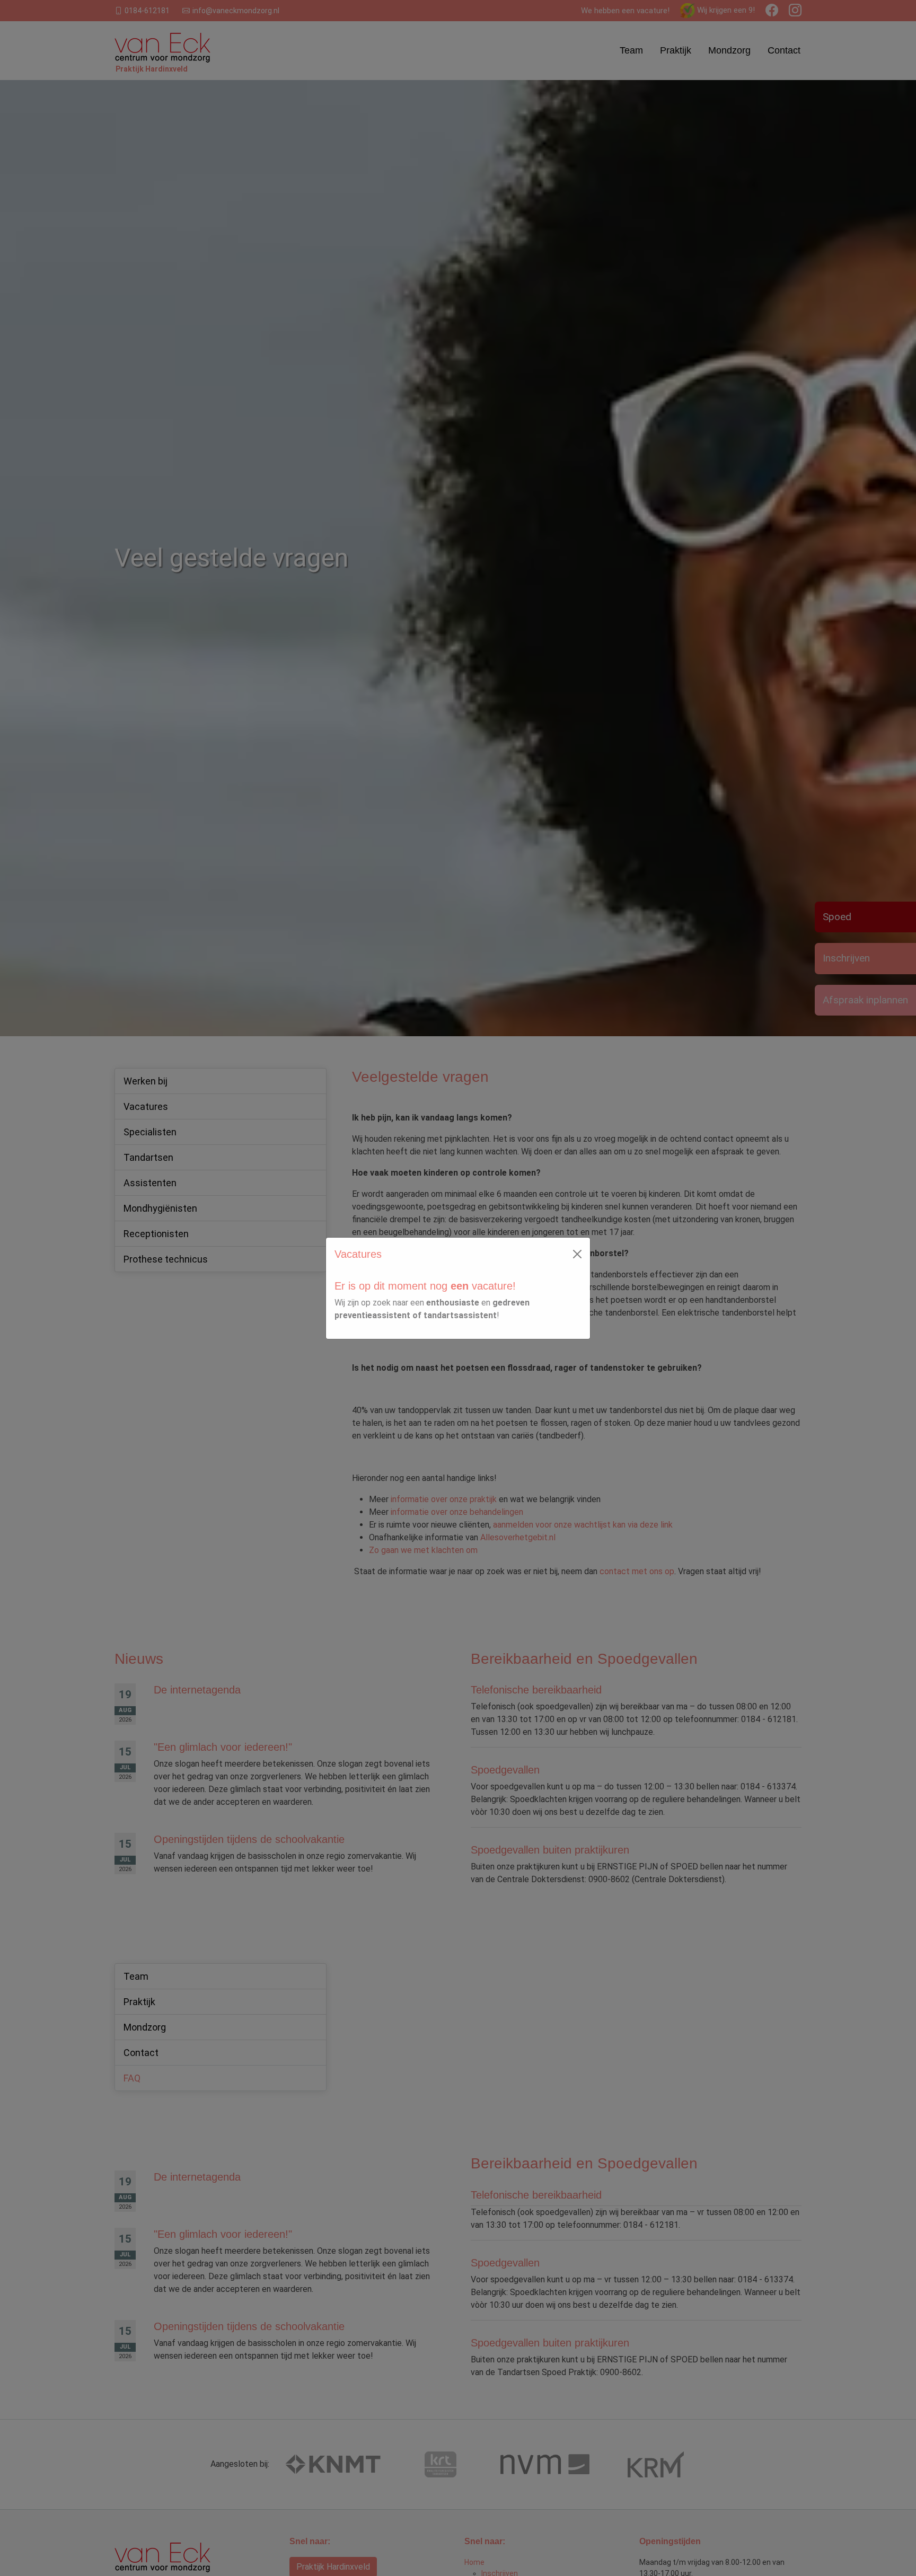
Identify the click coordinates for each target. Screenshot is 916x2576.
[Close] (577, 1254)
